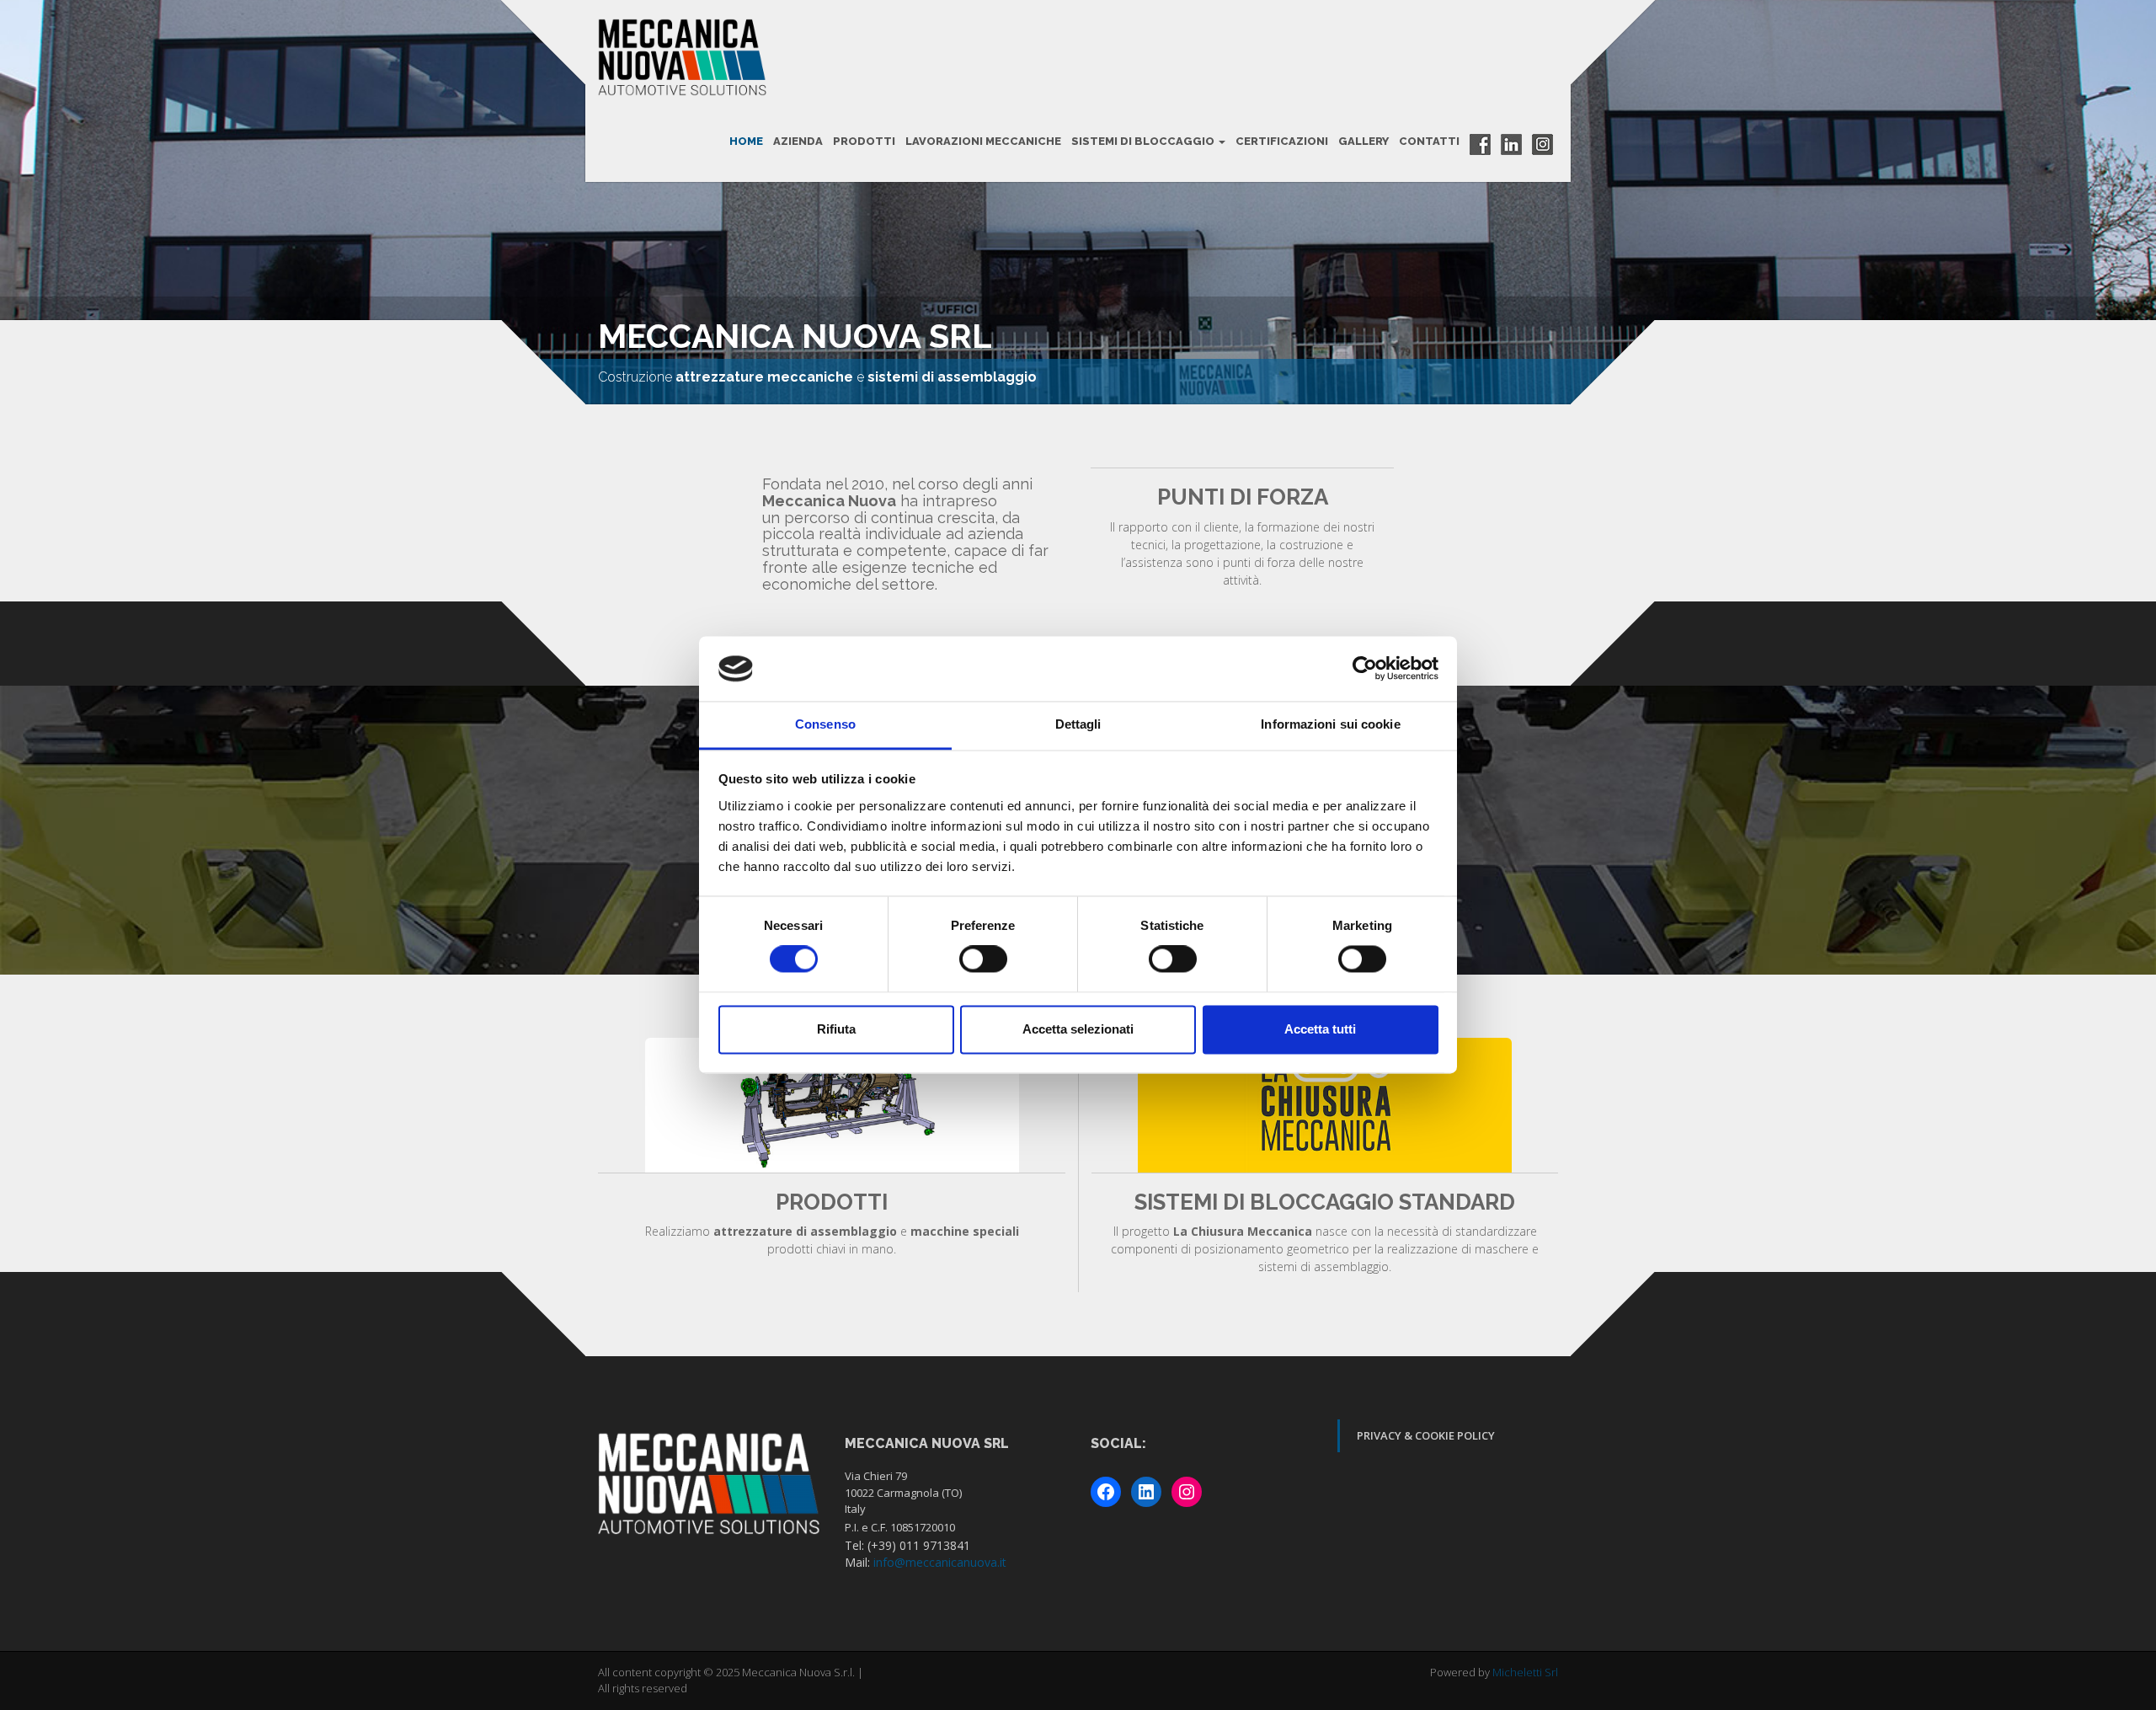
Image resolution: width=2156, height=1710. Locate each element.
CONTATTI (1429, 141)
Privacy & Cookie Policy (1426, 1435)
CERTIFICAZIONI (1282, 141)
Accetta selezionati (1078, 1029)
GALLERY (1364, 141)
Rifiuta (836, 1029)
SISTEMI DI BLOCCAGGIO (1144, 141)
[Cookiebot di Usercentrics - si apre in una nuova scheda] (1365, 669)
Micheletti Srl (1525, 1672)
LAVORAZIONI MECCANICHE (983, 141)
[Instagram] (1542, 144)
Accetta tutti (1320, 1029)
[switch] (983, 959)
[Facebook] (1480, 144)
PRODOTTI (864, 141)
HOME (746, 141)
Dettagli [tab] (1078, 724)
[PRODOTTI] (832, 1105)
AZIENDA (798, 141)
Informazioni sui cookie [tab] (1330, 724)
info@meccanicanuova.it (940, 1562)
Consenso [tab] (825, 724)
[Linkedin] (1511, 144)
